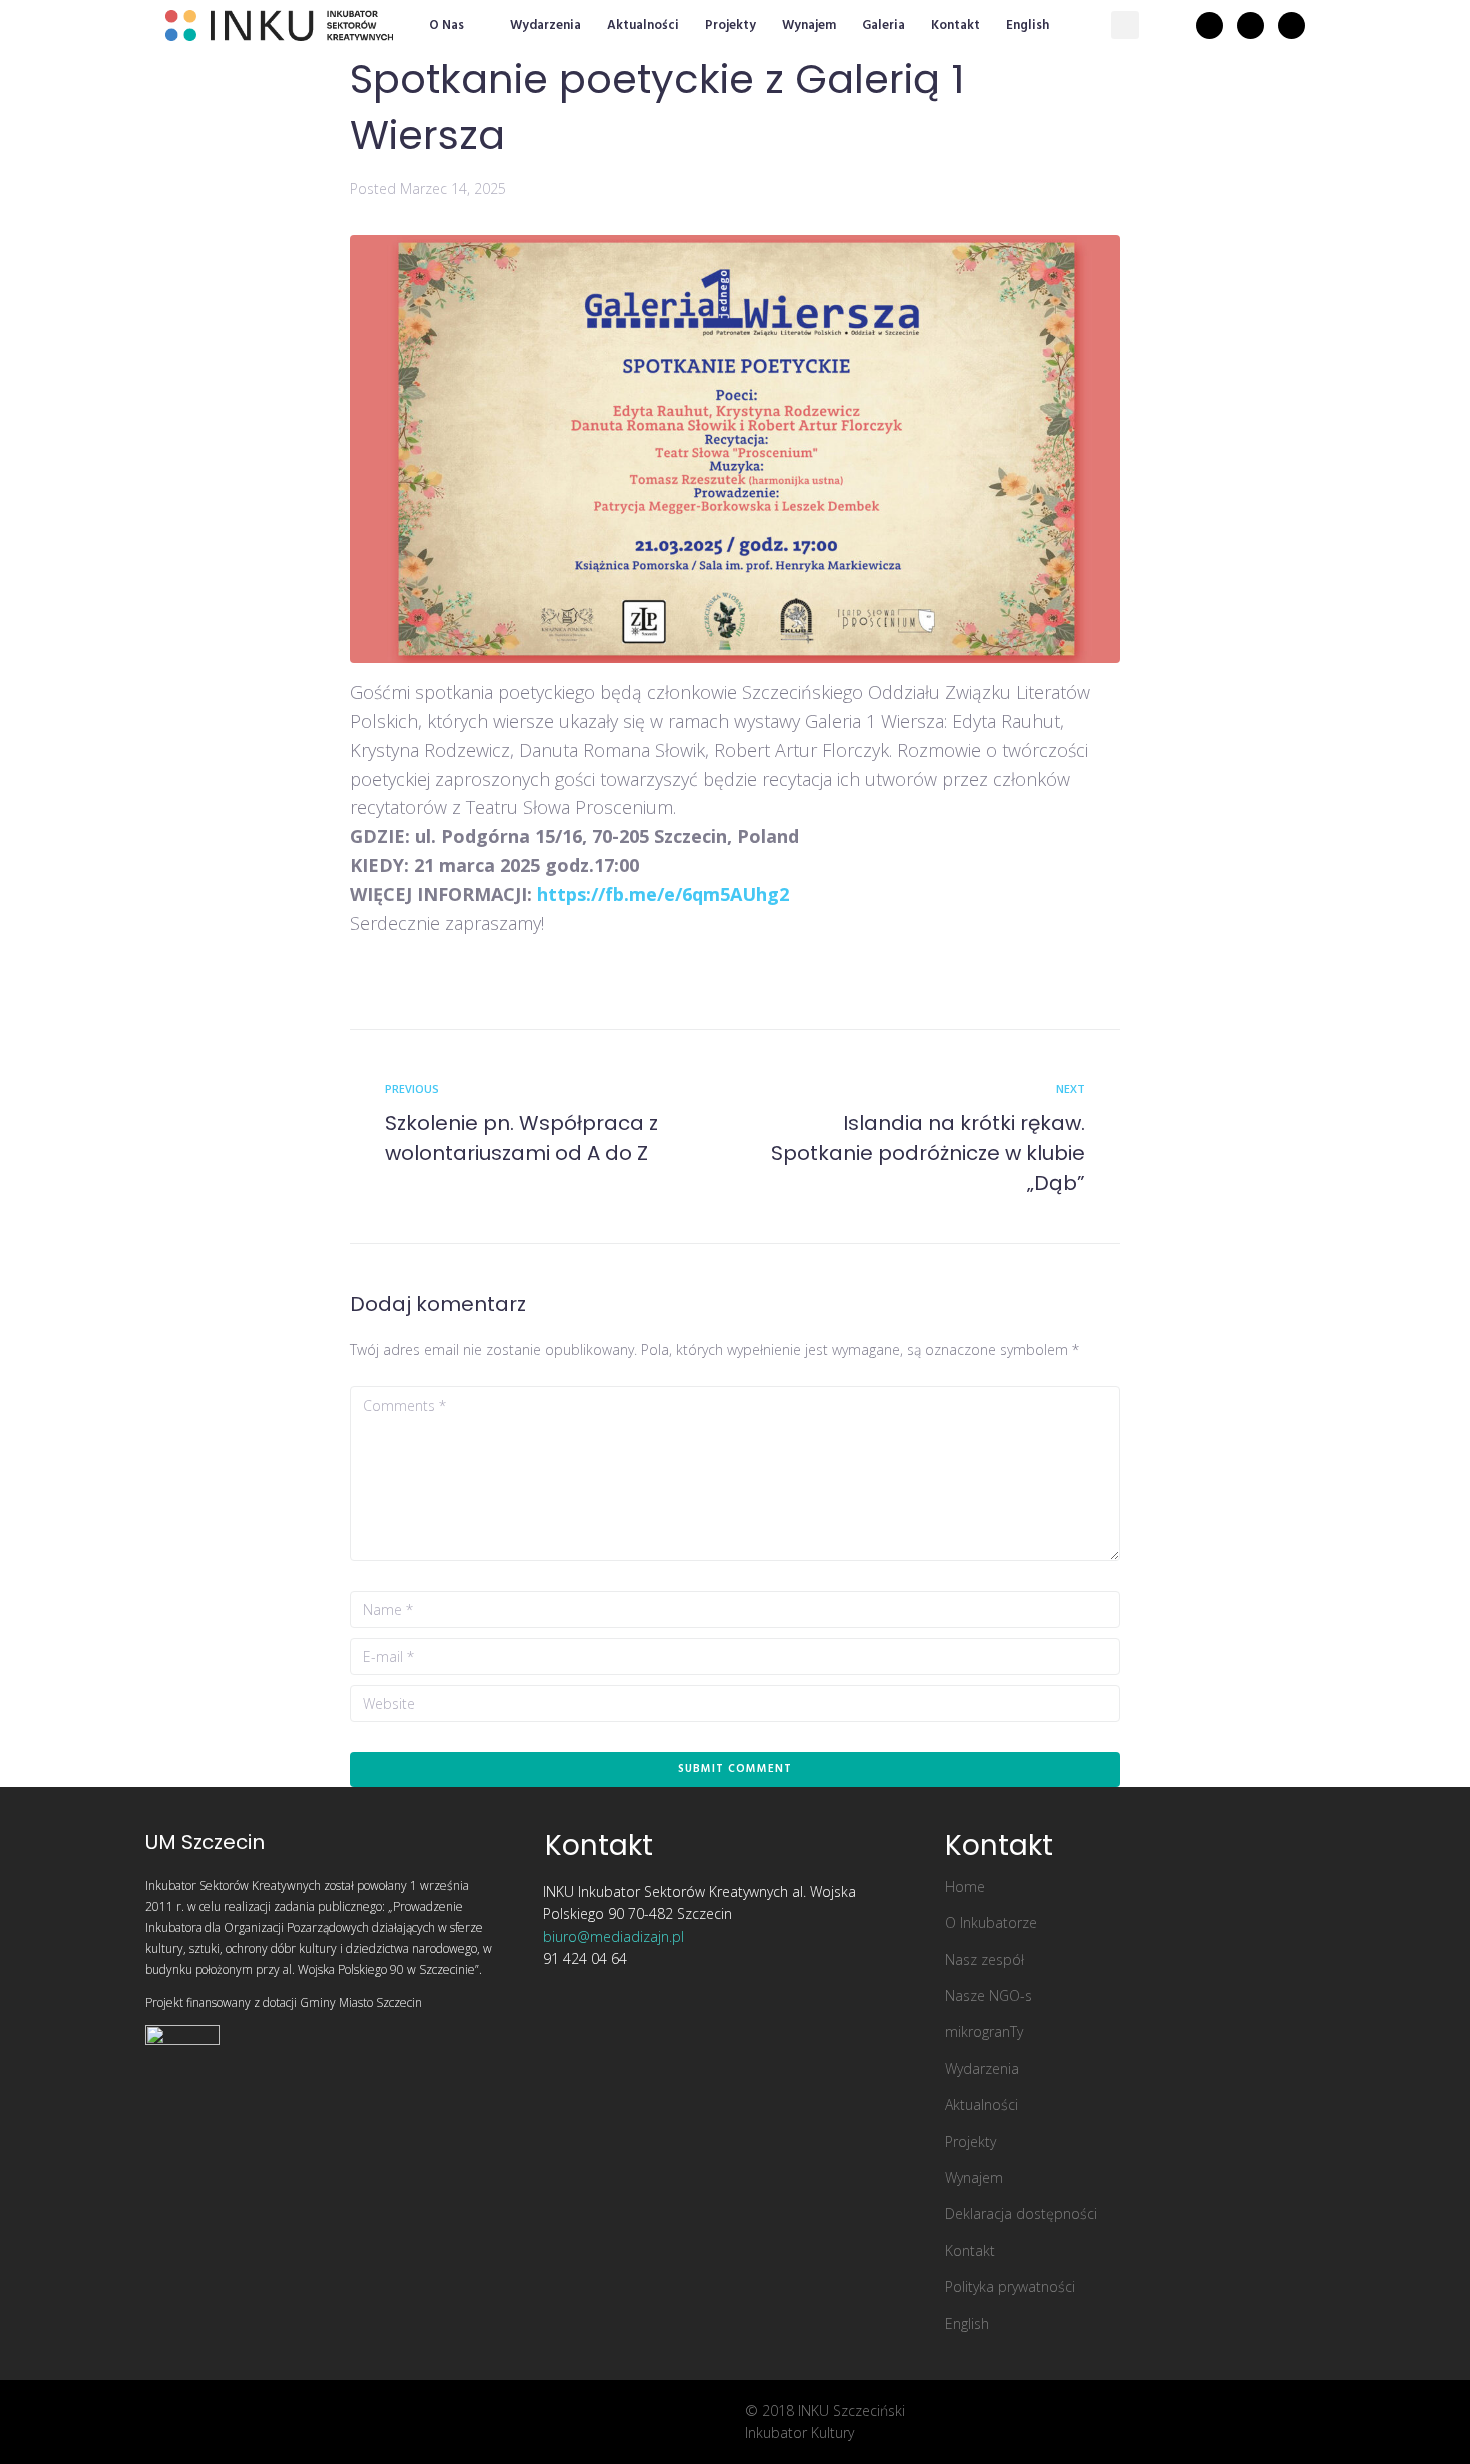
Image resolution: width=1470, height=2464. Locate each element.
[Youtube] (1291, 25)
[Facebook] (1209, 25)
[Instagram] (1250, 25)
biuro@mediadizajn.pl (613, 1936)
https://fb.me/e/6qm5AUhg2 (663, 894)
